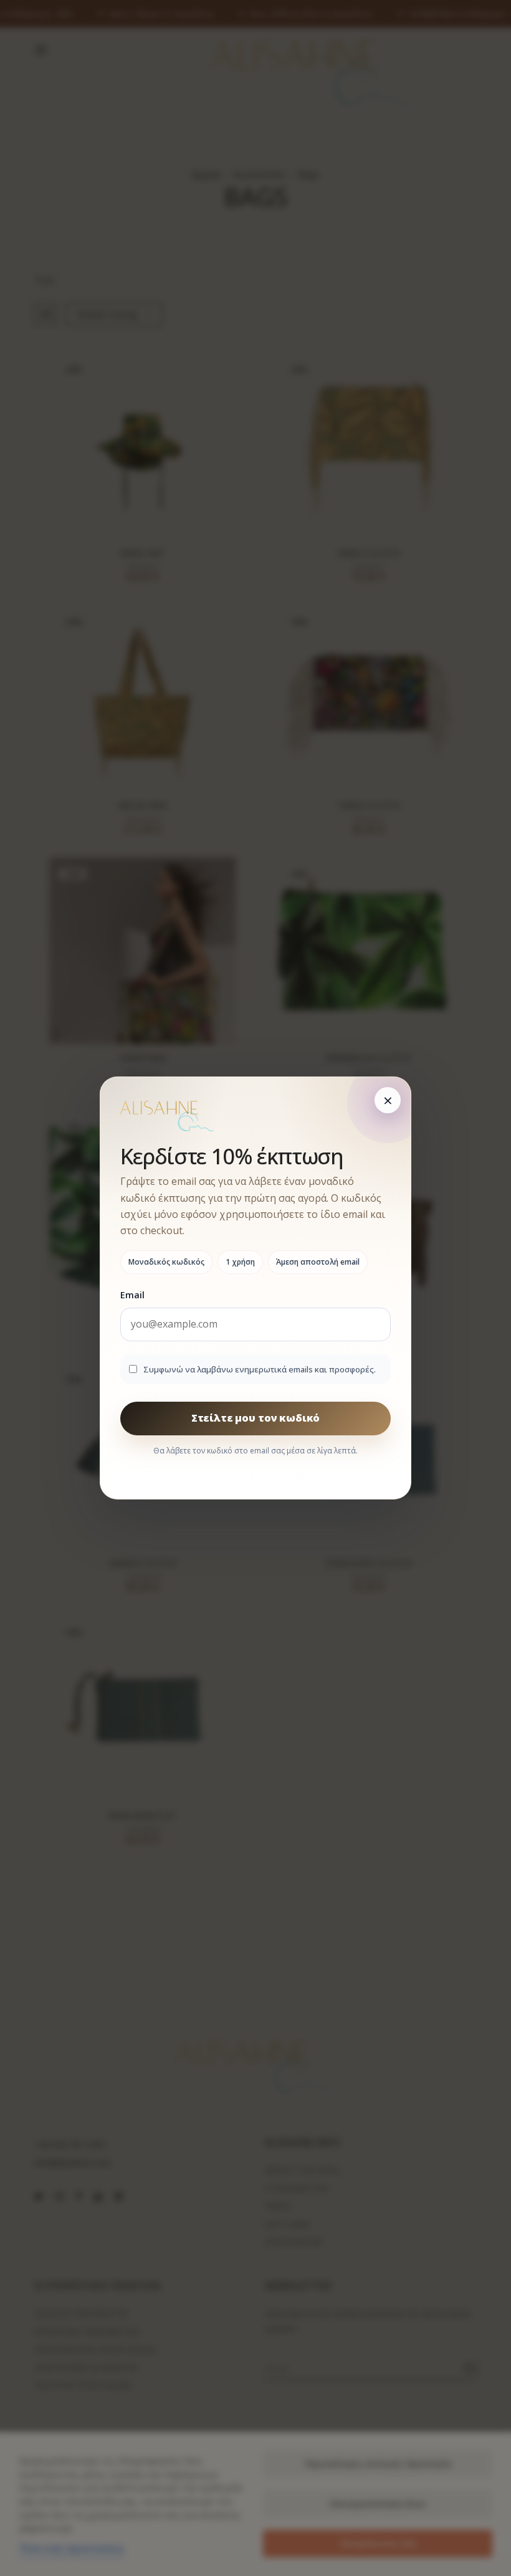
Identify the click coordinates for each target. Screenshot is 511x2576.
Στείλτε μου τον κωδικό (255, 1418)
